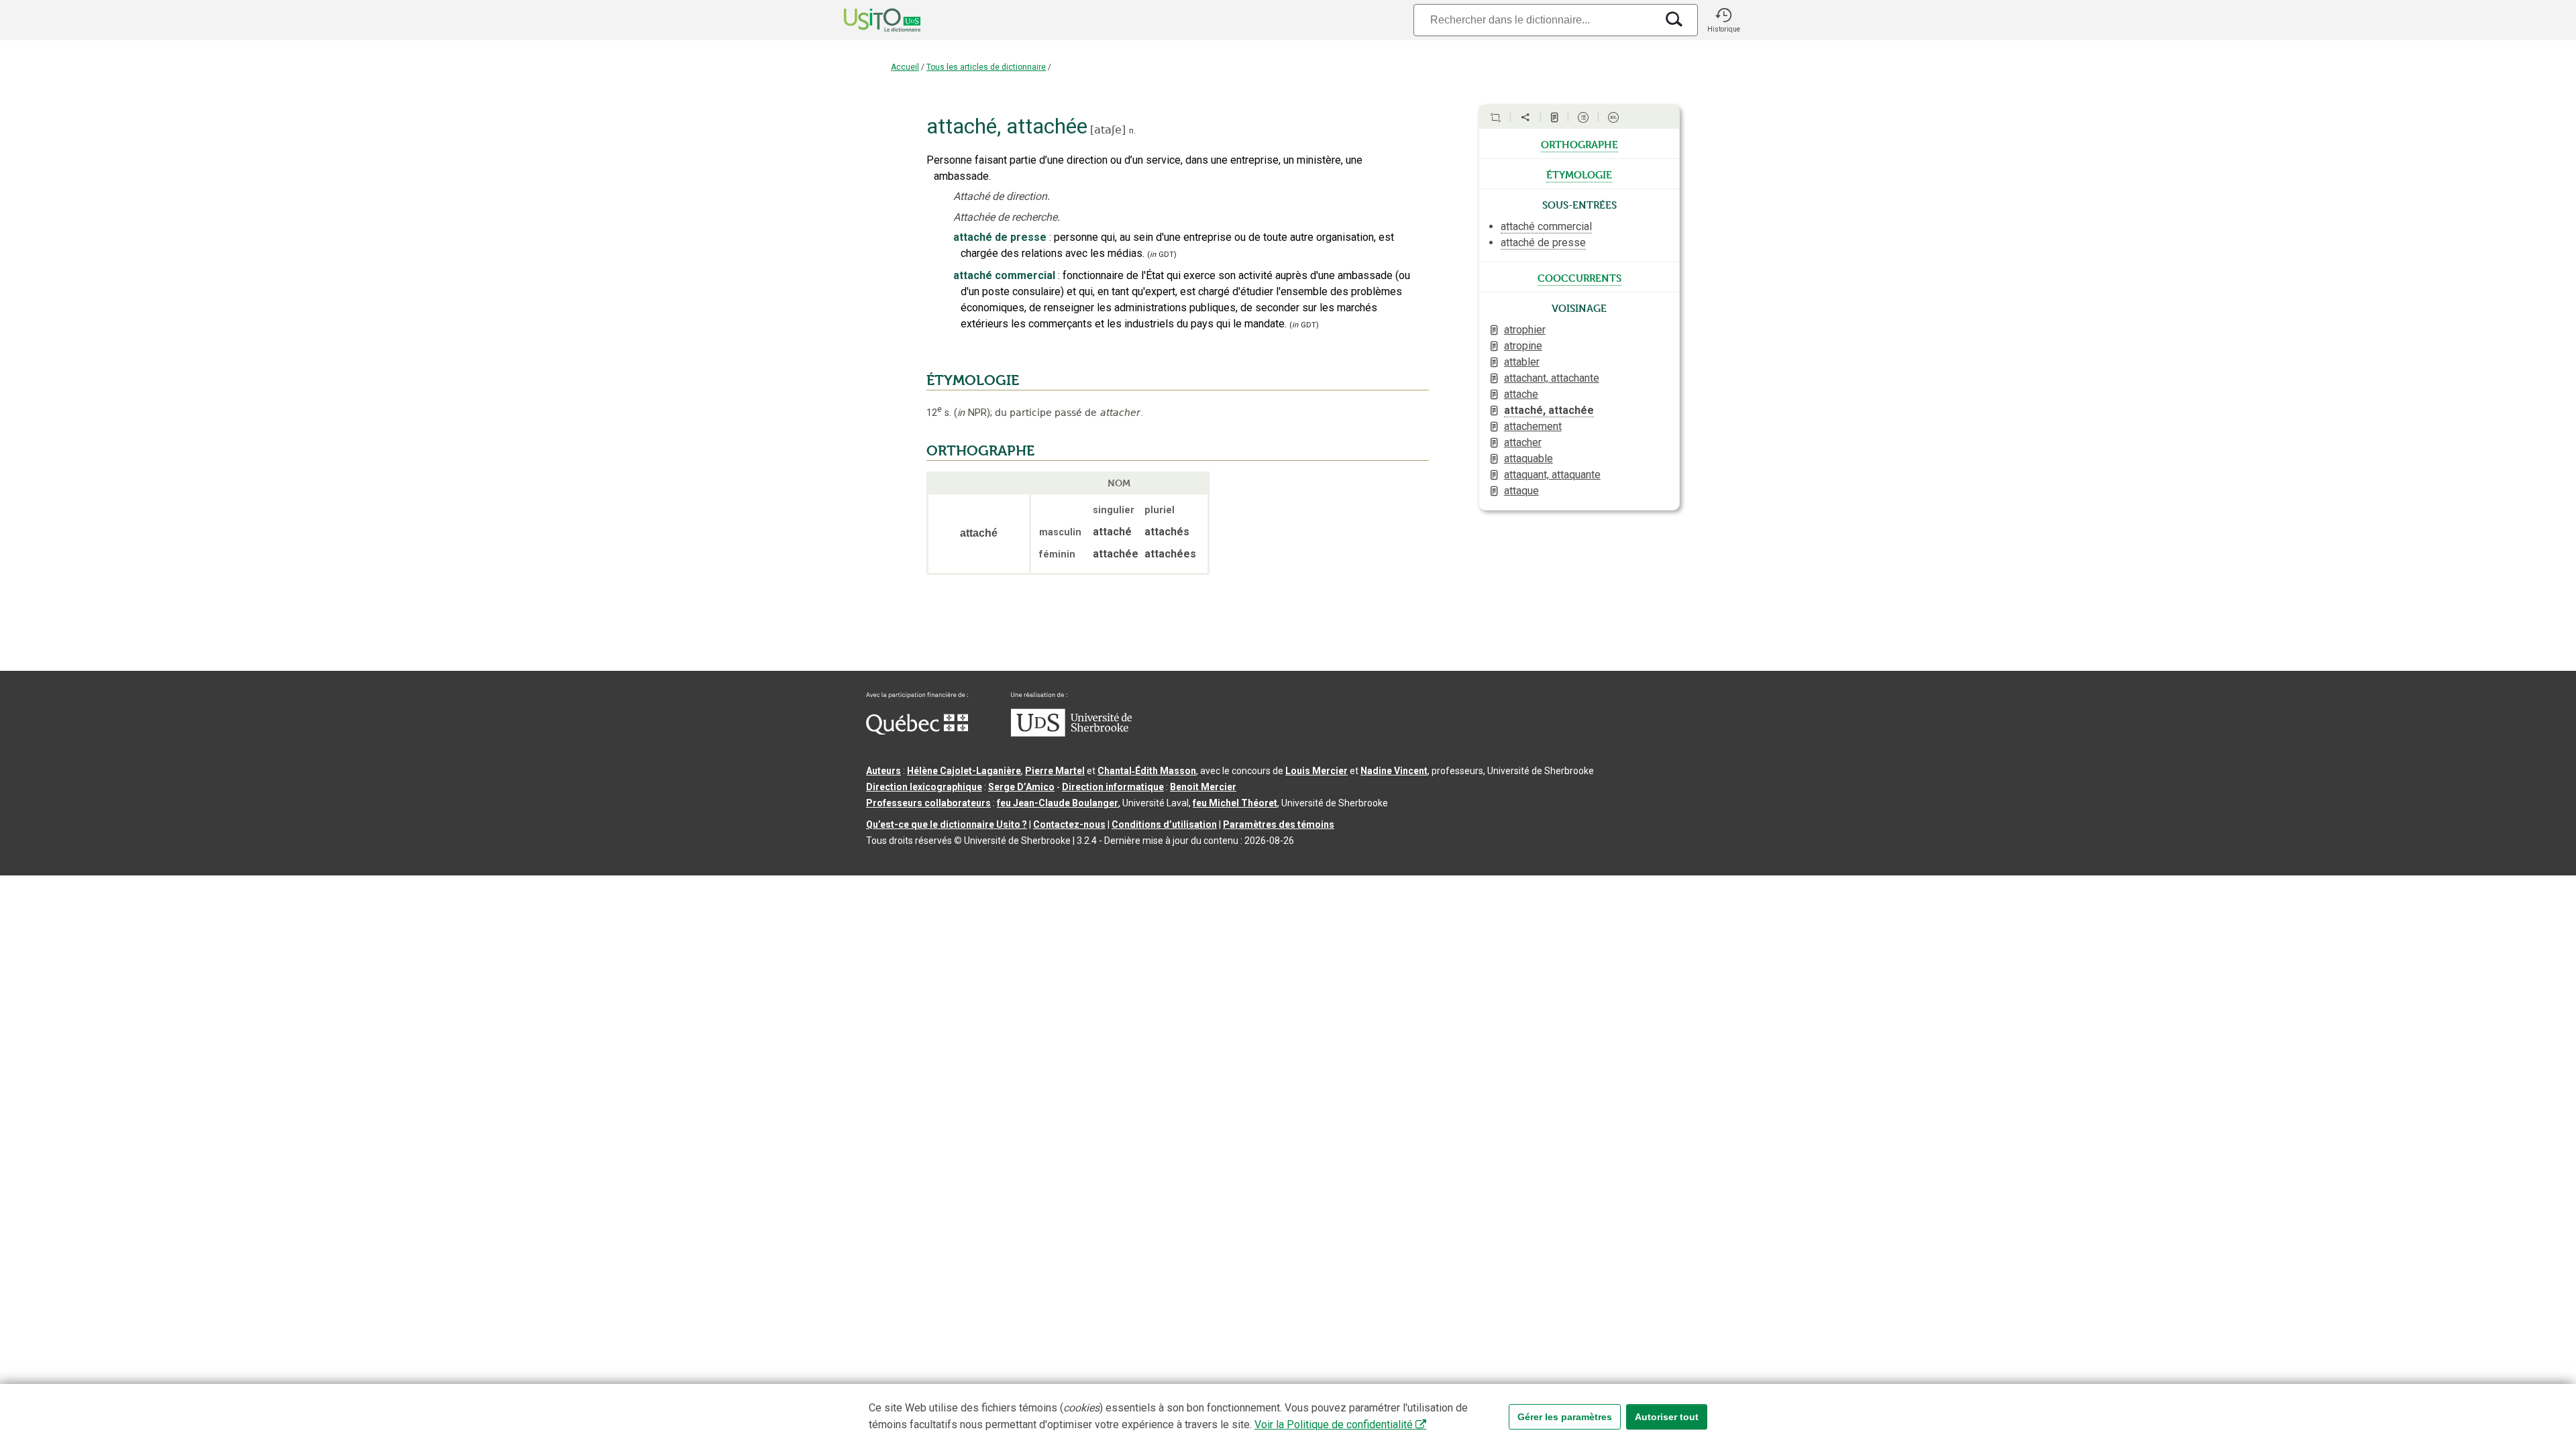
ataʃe (1108, 130)
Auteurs (883, 771)
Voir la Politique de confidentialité (1334, 1425)
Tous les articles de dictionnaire (986, 67)
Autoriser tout (1667, 1417)
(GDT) (1162, 255)
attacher (1523, 442)
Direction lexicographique (924, 787)
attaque (1521, 491)
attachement (1533, 426)
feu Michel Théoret (1235, 803)
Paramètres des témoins (1279, 824)
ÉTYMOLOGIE (973, 380)
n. (1132, 130)
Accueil (905, 67)
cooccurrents (1579, 277)
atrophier (1525, 330)
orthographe (1579, 144)
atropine (1523, 346)
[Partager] (1525, 117)
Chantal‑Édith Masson (1147, 771)
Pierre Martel (1055, 771)
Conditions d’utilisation (1164, 824)
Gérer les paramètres (1565, 1417)
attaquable (1528, 459)
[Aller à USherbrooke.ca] (1071, 733)
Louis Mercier (1317, 771)
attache (1521, 394)
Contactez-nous (1069, 824)
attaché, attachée (1549, 410)
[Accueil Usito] (867, 20)
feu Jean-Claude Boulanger (1058, 803)
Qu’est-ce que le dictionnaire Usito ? (947, 824)
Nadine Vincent (1394, 771)
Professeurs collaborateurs (928, 803)
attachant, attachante (1552, 378)
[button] (1723, 20)
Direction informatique (1113, 787)
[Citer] (1495, 117)
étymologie (1579, 174)
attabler (1522, 362)
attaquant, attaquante (1552, 475)
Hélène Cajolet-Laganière (964, 771)
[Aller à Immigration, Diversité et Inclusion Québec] (917, 731)
